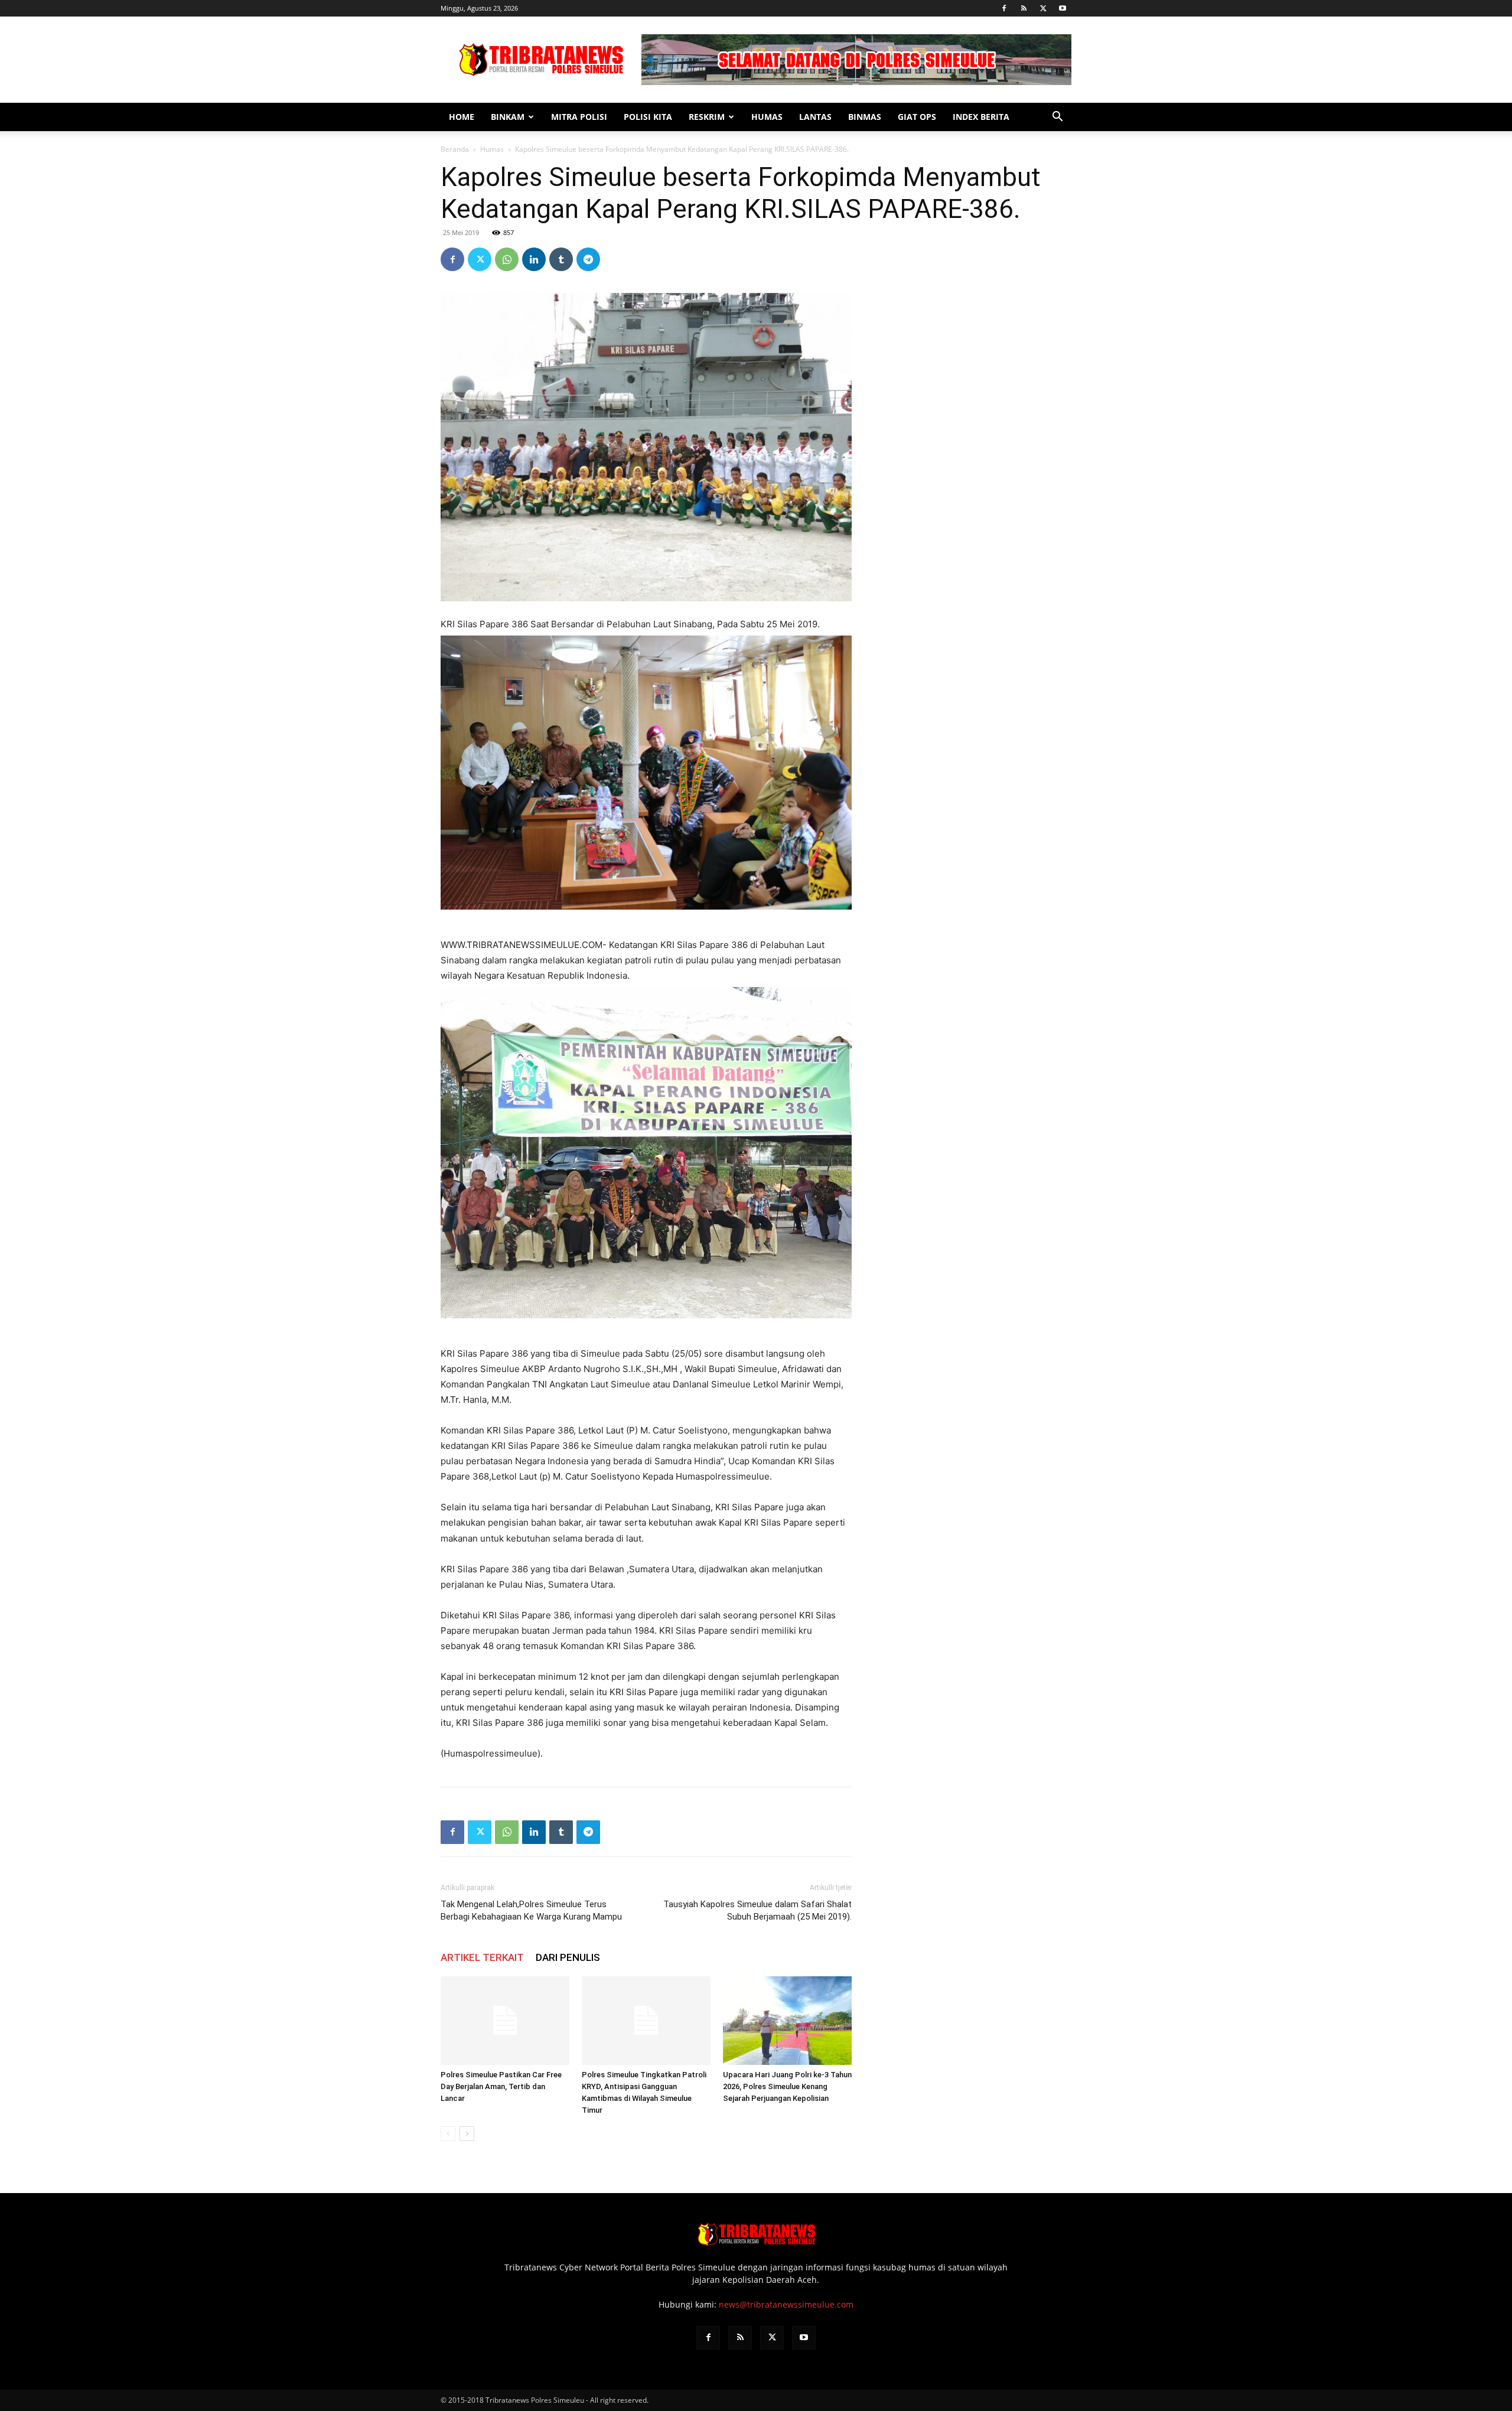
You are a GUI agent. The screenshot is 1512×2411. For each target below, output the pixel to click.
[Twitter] (1043, 8)
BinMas (865, 117)
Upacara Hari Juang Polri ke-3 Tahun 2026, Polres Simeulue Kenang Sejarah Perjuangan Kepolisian (787, 2086)
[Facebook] (1004, 8)
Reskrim (707, 117)
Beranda (455, 149)
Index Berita (981, 117)
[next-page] (467, 2134)
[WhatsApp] (507, 259)
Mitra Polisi (579, 117)
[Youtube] (1063, 8)
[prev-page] (448, 2134)
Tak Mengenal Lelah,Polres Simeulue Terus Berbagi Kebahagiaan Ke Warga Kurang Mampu (531, 1910)
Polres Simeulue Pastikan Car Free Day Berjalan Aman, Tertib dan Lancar (501, 2086)
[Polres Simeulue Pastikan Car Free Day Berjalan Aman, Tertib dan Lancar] (505, 2021)
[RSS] (1024, 8)
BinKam (508, 117)
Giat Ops (917, 117)
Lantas (815, 117)
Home (462, 117)
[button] (1057, 118)
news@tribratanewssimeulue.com (786, 2304)
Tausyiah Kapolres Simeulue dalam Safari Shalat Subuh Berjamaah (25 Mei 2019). (757, 1910)
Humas (767, 117)
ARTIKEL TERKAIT (482, 1957)
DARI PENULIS (568, 1957)
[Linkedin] (534, 259)
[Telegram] (588, 259)
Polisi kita (648, 117)
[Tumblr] (561, 259)
